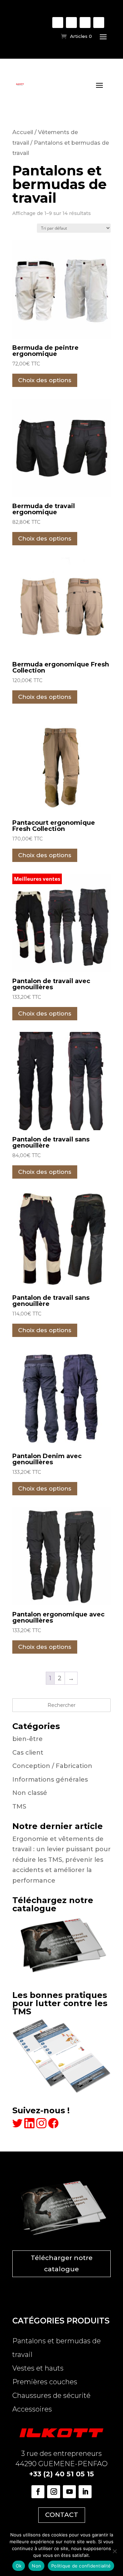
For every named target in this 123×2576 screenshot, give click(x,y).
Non (36, 2566)
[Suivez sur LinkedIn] (99, 23)
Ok (19, 2566)
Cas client (28, 1753)
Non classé (30, 1793)
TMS (19, 1807)
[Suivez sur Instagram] (71, 23)
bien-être (28, 1739)
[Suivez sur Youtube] (85, 23)
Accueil (23, 132)
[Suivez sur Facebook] (58, 23)
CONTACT (62, 2515)
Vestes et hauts (38, 2368)
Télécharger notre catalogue (62, 2263)
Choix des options (45, 380)
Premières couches (45, 2382)
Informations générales (50, 1780)
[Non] (114, 2551)
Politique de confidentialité (81, 2566)
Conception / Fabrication (52, 1766)
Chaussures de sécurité (51, 2395)
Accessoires (32, 2409)
